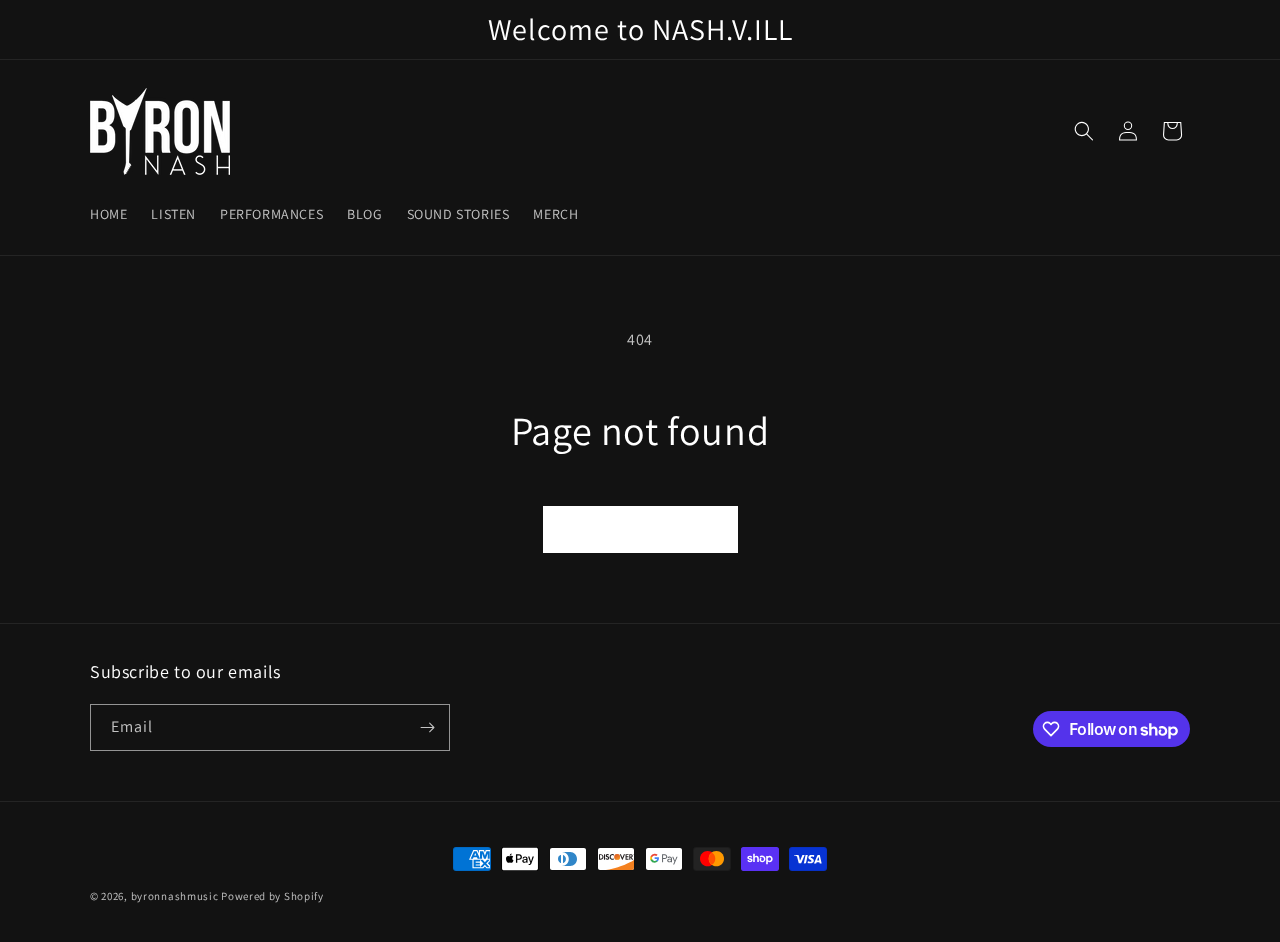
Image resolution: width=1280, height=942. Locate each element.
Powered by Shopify (272, 896)
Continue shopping (640, 529)
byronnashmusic (175, 896)
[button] (1084, 131)
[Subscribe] (427, 727)
